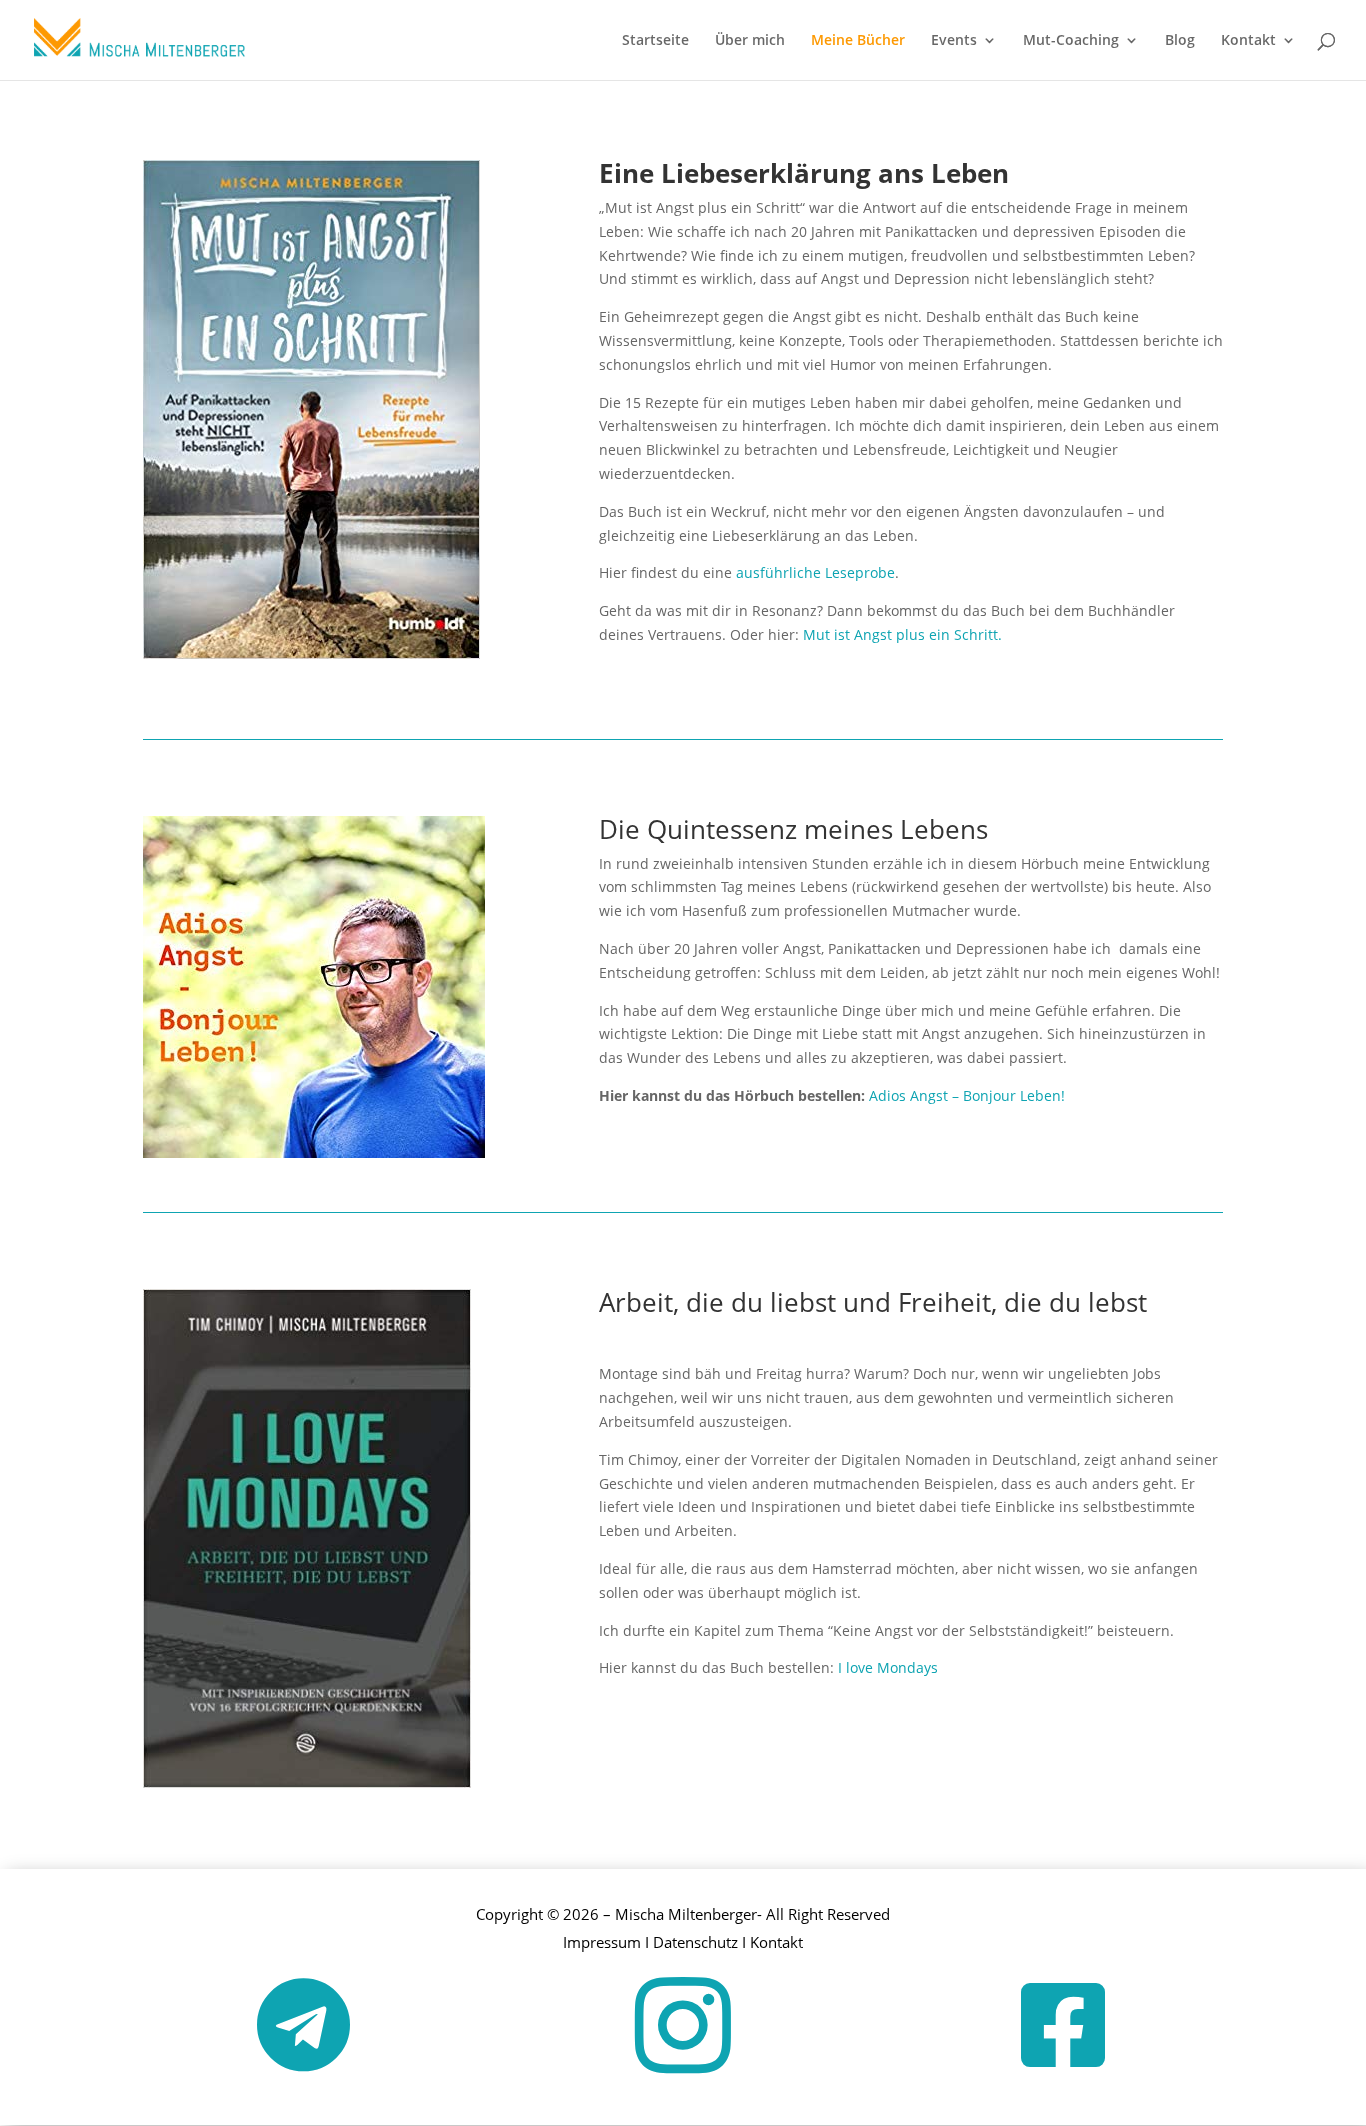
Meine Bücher (858, 41)
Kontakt (1248, 41)
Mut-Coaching (1071, 41)
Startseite (655, 41)
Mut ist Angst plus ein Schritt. (902, 634)
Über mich (750, 41)
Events (954, 41)
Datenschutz (695, 1942)
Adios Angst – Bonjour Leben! (969, 1095)
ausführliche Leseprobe (815, 572)
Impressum (602, 1942)
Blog (1180, 41)
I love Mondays (890, 1667)
